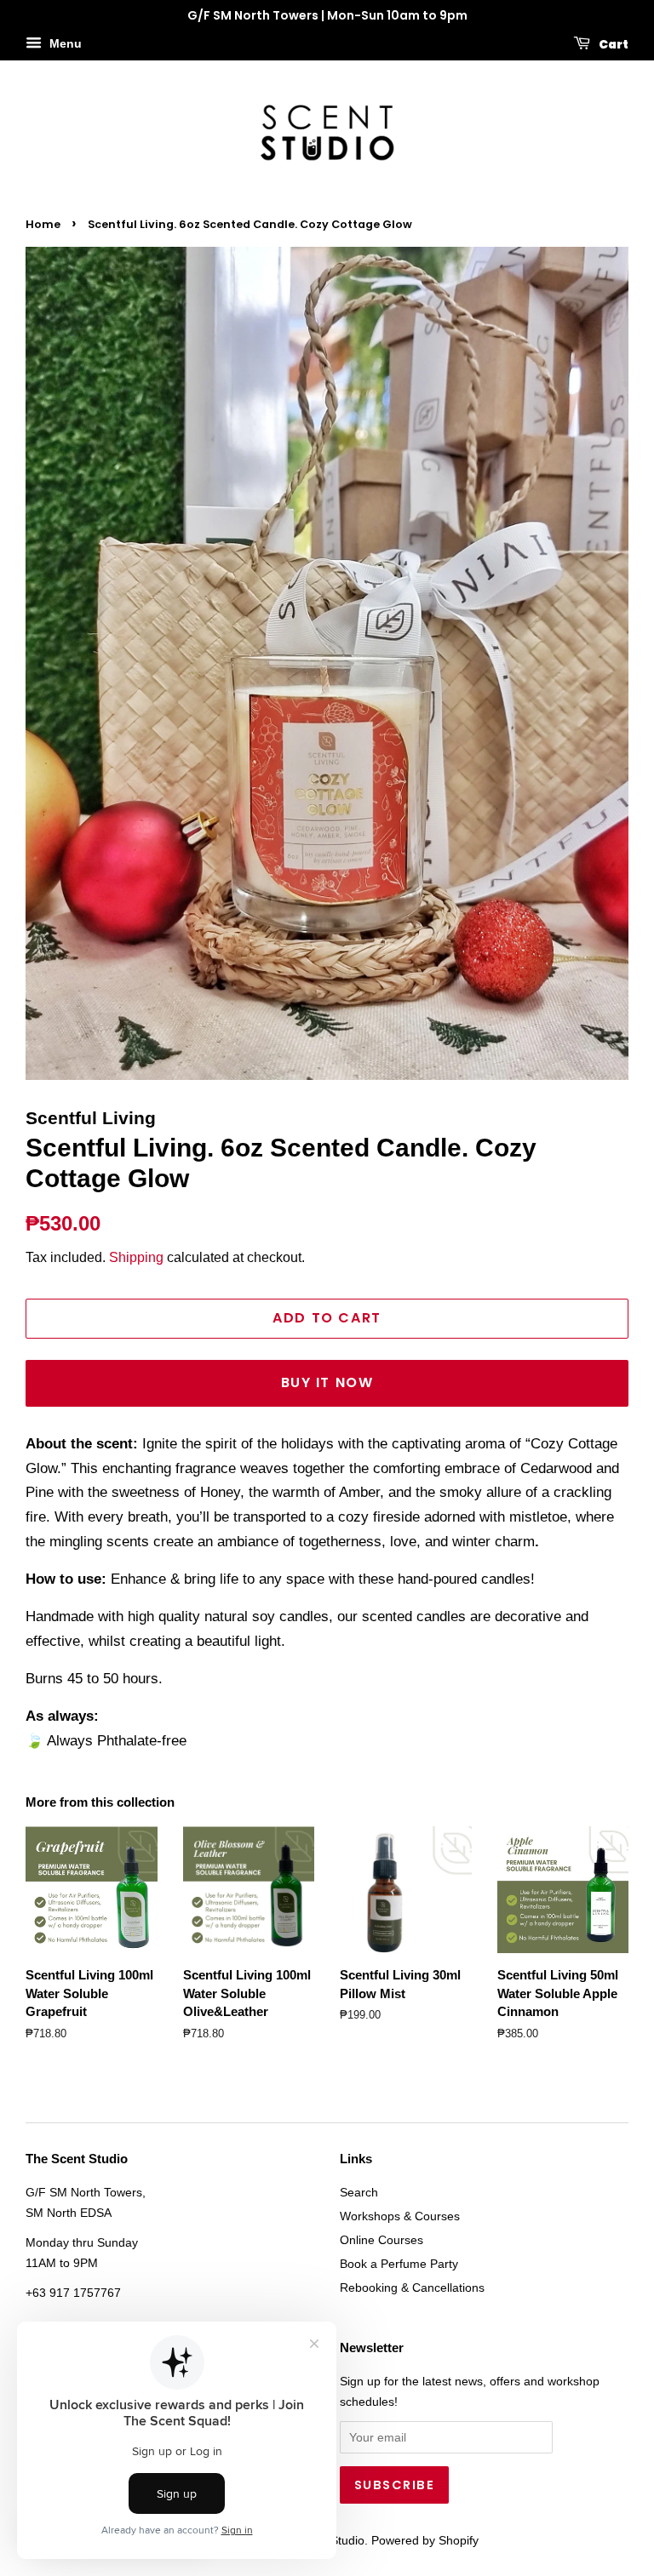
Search (359, 2192)
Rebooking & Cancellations (412, 2288)
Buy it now (327, 1382)
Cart (613, 43)
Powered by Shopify (425, 2540)
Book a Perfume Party (399, 2264)
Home (43, 224)
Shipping (136, 1257)
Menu (64, 43)
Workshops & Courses (400, 2216)
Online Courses (381, 2240)
